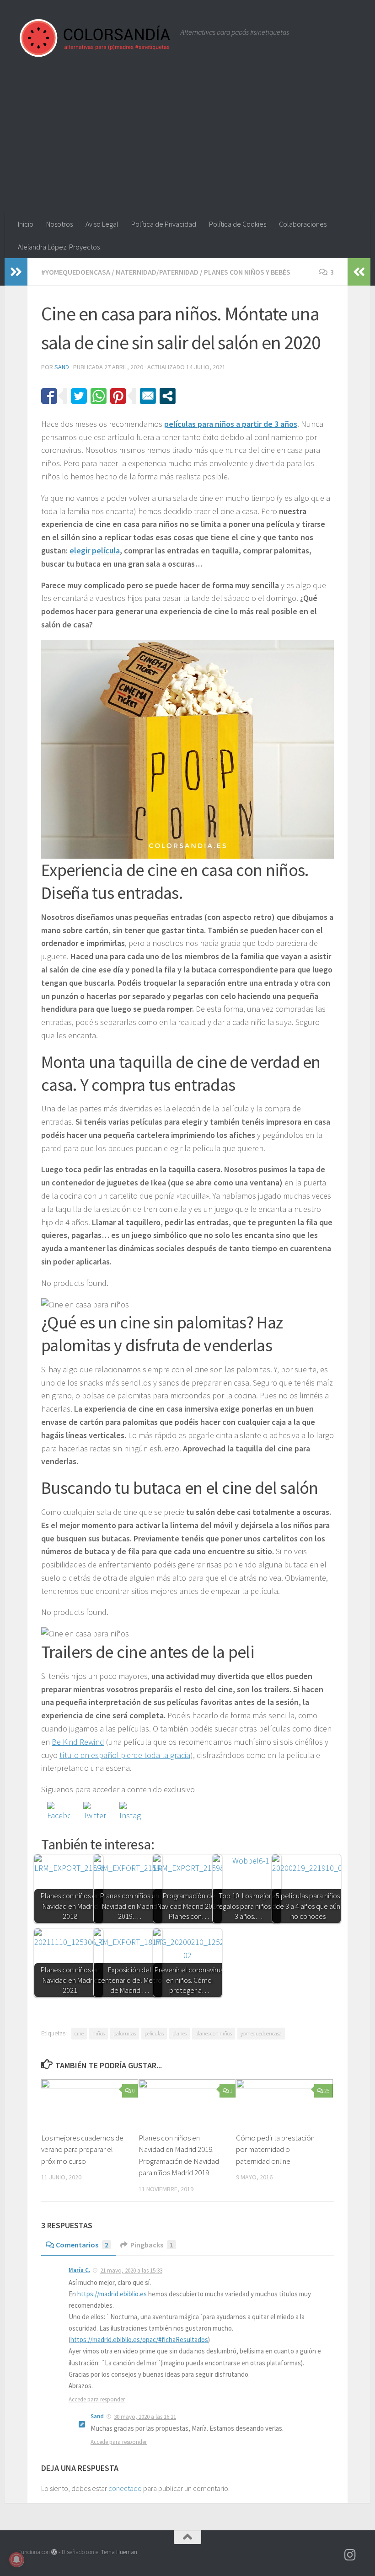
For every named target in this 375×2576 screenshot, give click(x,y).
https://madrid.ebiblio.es (112, 2294)
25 (327, 2090)
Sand (62, 367)
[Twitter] (95, 1813)
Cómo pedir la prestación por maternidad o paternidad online (275, 2149)
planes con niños (214, 2033)
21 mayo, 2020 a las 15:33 (131, 2271)
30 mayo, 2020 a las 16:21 (145, 2417)
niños (99, 2033)
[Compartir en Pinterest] (118, 396)
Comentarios (82, 2245)
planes (179, 2033)
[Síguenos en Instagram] (350, 2555)
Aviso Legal (102, 224)
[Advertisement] (187, 144)
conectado (125, 2488)
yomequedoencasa (261, 2033)
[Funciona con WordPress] (54, 2552)
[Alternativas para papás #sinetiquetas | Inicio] (95, 38)
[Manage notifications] (16, 2560)
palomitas (125, 2033)
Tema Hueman (119, 2552)
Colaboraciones (303, 224)
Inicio (26, 224)
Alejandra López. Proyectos (59, 247)
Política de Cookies (238, 224)
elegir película (95, 550)
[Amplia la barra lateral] (16, 272)
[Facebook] (59, 1813)
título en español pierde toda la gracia (125, 1755)
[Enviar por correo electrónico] (148, 396)
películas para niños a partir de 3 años (231, 424)
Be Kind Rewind (78, 1742)
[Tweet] (79, 396)
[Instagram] (131, 1813)
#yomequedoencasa (76, 272)
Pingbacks (152, 2245)
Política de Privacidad (164, 224)
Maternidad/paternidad (157, 272)
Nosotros (59, 224)
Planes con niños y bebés (247, 272)
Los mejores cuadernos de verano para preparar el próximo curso (82, 2149)
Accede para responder (97, 2399)
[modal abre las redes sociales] (168, 396)
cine (79, 2033)
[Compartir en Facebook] (49, 396)
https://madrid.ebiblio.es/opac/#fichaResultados (139, 2340)
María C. (79, 2270)
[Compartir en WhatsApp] (99, 396)
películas (154, 2033)
